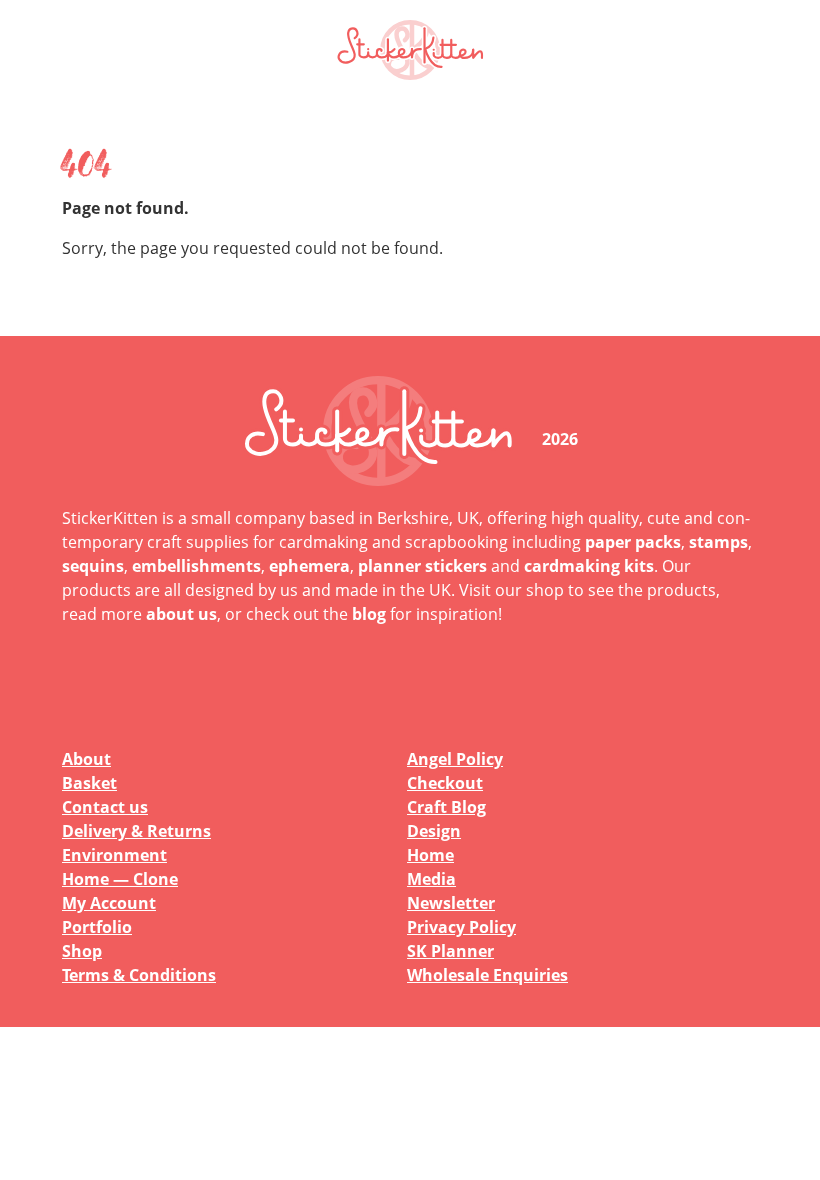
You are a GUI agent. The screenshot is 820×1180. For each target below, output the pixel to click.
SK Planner (450, 951)
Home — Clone (120, 879)
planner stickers (422, 566)
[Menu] (730, 50)
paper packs (633, 542)
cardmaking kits (589, 566)
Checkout (445, 783)
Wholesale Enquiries (487, 975)
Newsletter (451, 903)
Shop (82, 951)
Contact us (105, 807)
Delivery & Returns (136, 831)
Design (434, 831)
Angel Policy (455, 759)
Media (431, 879)
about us (181, 614)
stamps (718, 542)
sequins (93, 566)
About (86, 759)
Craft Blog (446, 807)
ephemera (309, 566)
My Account (109, 903)
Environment (114, 855)
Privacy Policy (461, 927)
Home (430, 855)
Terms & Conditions (139, 975)
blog (369, 614)
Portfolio (97, 927)
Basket (89, 783)
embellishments (196, 566)
